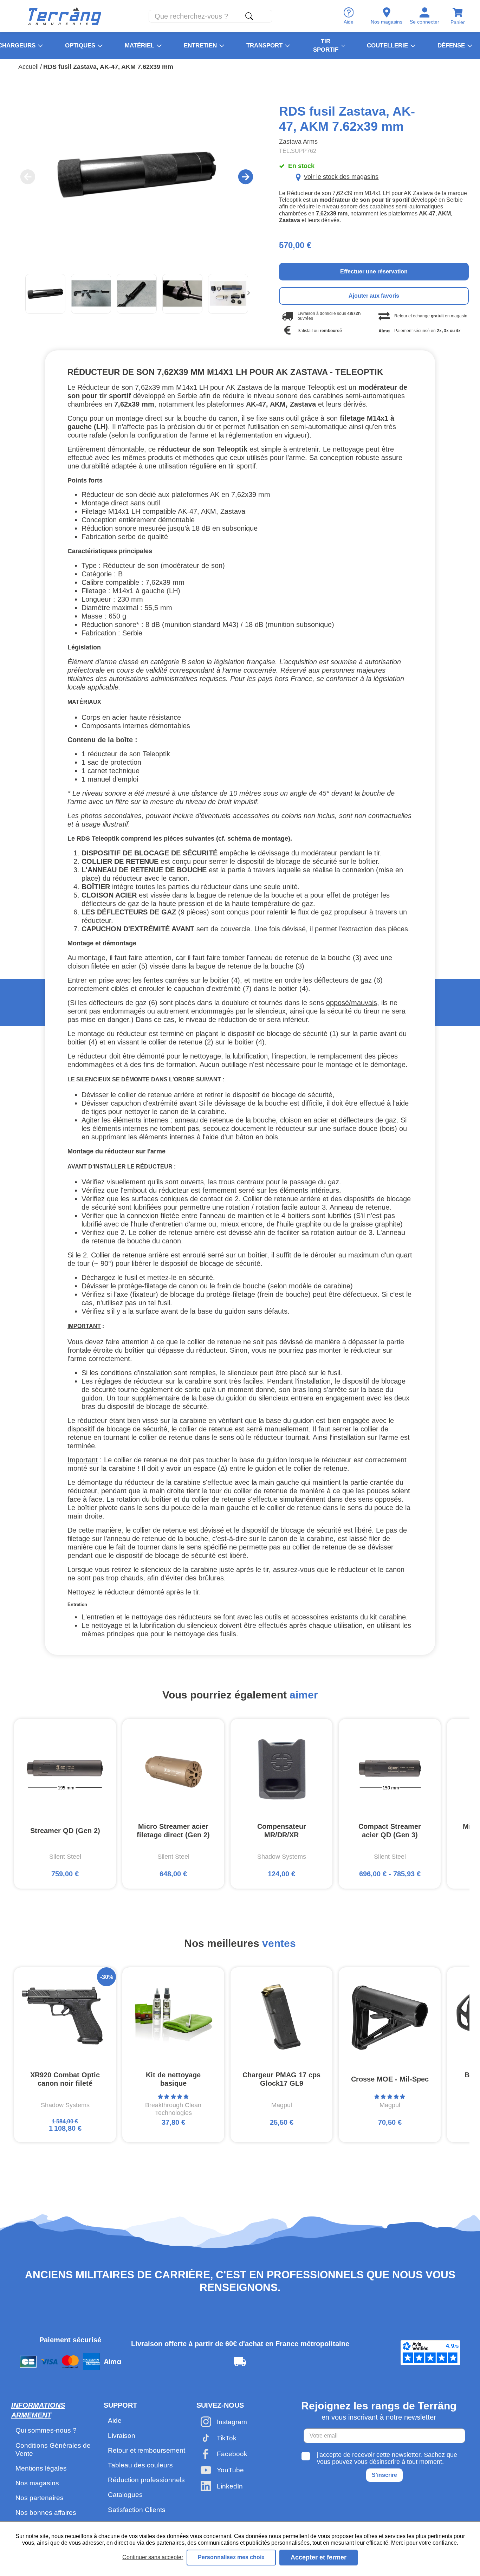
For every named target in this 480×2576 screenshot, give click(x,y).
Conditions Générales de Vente (53, 2449)
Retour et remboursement (147, 2450)
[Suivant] (248, 294)
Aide (115, 2420)
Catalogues (125, 2495)
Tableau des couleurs (140, 2465)
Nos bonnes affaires (46, 2513)
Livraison (122, 2436)
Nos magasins (37, 2483)
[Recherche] (249, 16)
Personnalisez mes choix (231, 2557)
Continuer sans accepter (153, 2557)
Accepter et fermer (319, 2557)
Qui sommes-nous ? (46, 2430)
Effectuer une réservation (374, 271)
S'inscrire (384, 2475)
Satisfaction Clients (137, 2510)
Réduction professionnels (146, 2480)
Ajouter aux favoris (374, 296)
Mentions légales (41, 2468)
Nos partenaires (40, 2498)
